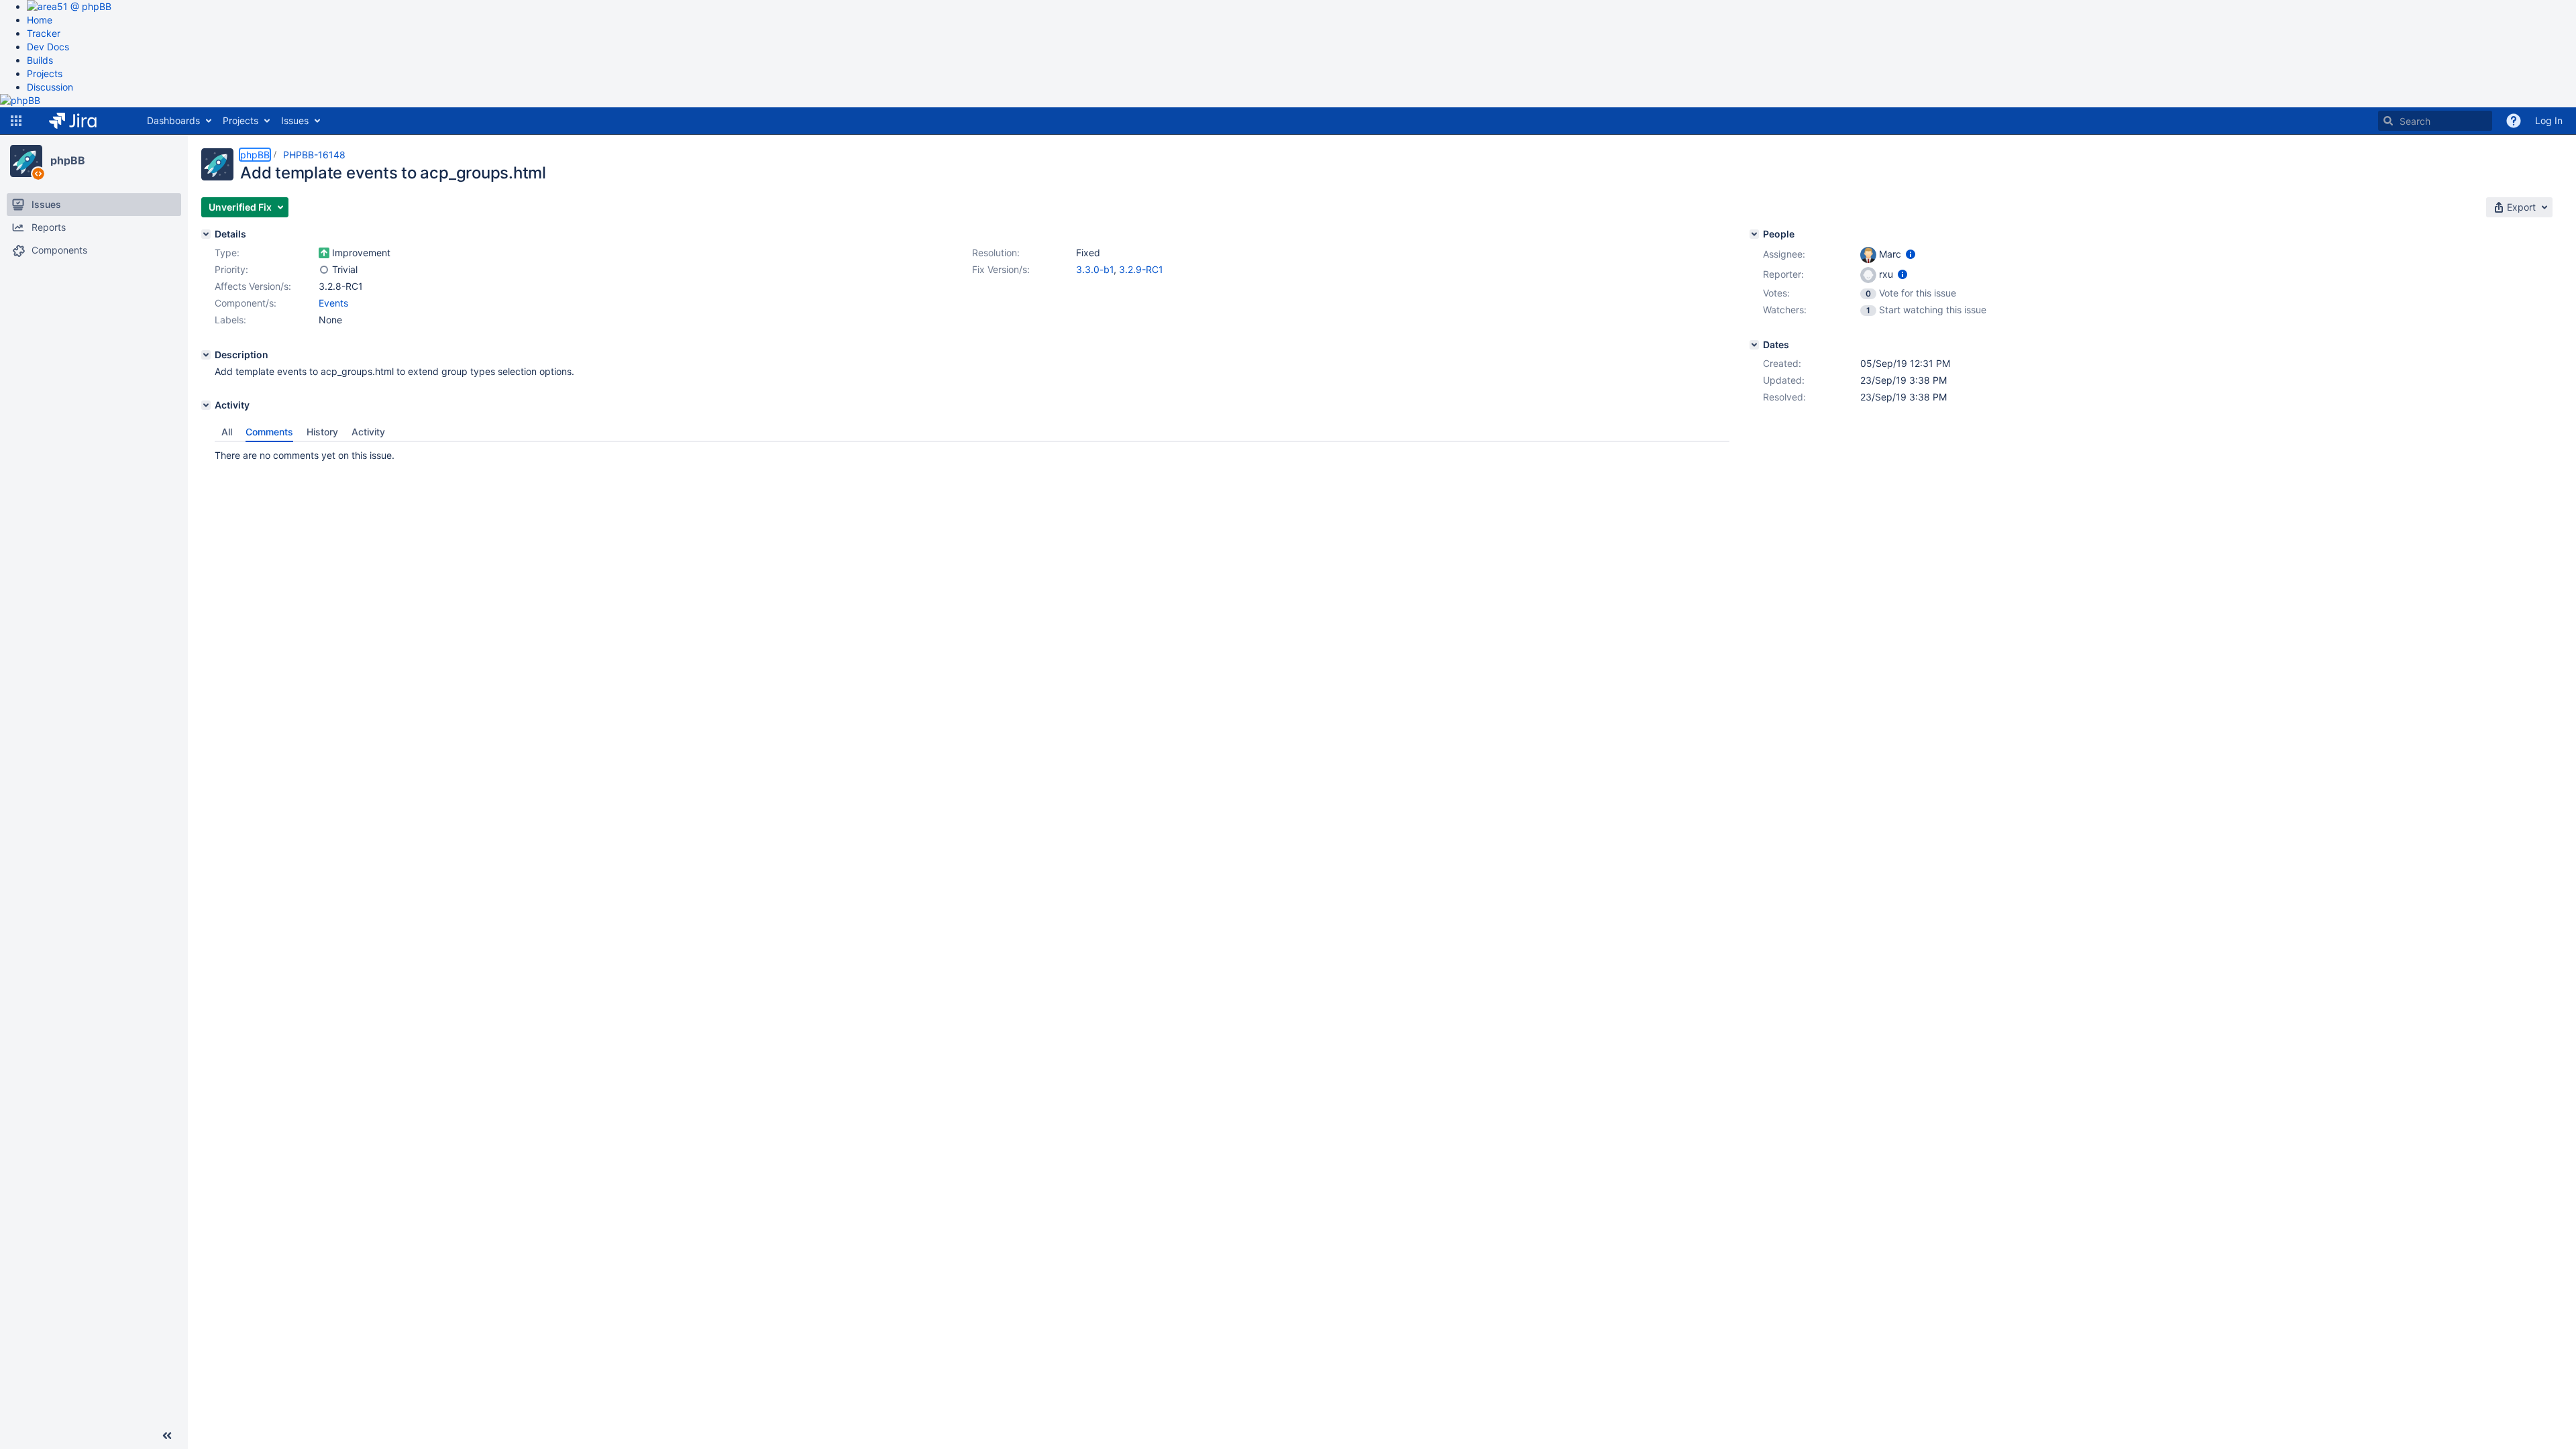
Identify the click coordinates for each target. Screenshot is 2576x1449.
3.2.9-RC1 (1141, 269)
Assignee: (1784, 254)
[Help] (2514, 121)
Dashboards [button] (173, 120)
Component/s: (246, 303)
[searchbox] (2435, 121)
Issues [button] (295, 120)
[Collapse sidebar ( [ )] (167, 1436)
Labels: (230, 320)
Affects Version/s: (253, 286)
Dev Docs (48, 47)
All (227, 432)
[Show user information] (1911, 254)
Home (40, 20)
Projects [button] (240, 120)
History (322, 432)
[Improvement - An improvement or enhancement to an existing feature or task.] (324, 253)
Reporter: (1783, 274)
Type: (227, 253)
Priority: (231, 269)
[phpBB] (26, 161)
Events (333, 303)
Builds (40, 60)
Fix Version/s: (1001, 269)
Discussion (50, 87)
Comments (269, 432)
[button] (16, 121)
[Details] (206, 234)
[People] (1754, 234)
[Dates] (1754, 345)
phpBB (68, 160)
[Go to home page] (83, 121)
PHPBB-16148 (314, 155)
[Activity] (206, 405)
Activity (368, 432)
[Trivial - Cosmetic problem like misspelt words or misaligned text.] (324, 270)
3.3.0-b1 (1095, 269)
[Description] (206, 355)
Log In (2549, 120)
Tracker (44, 33)
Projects (45, 73)
